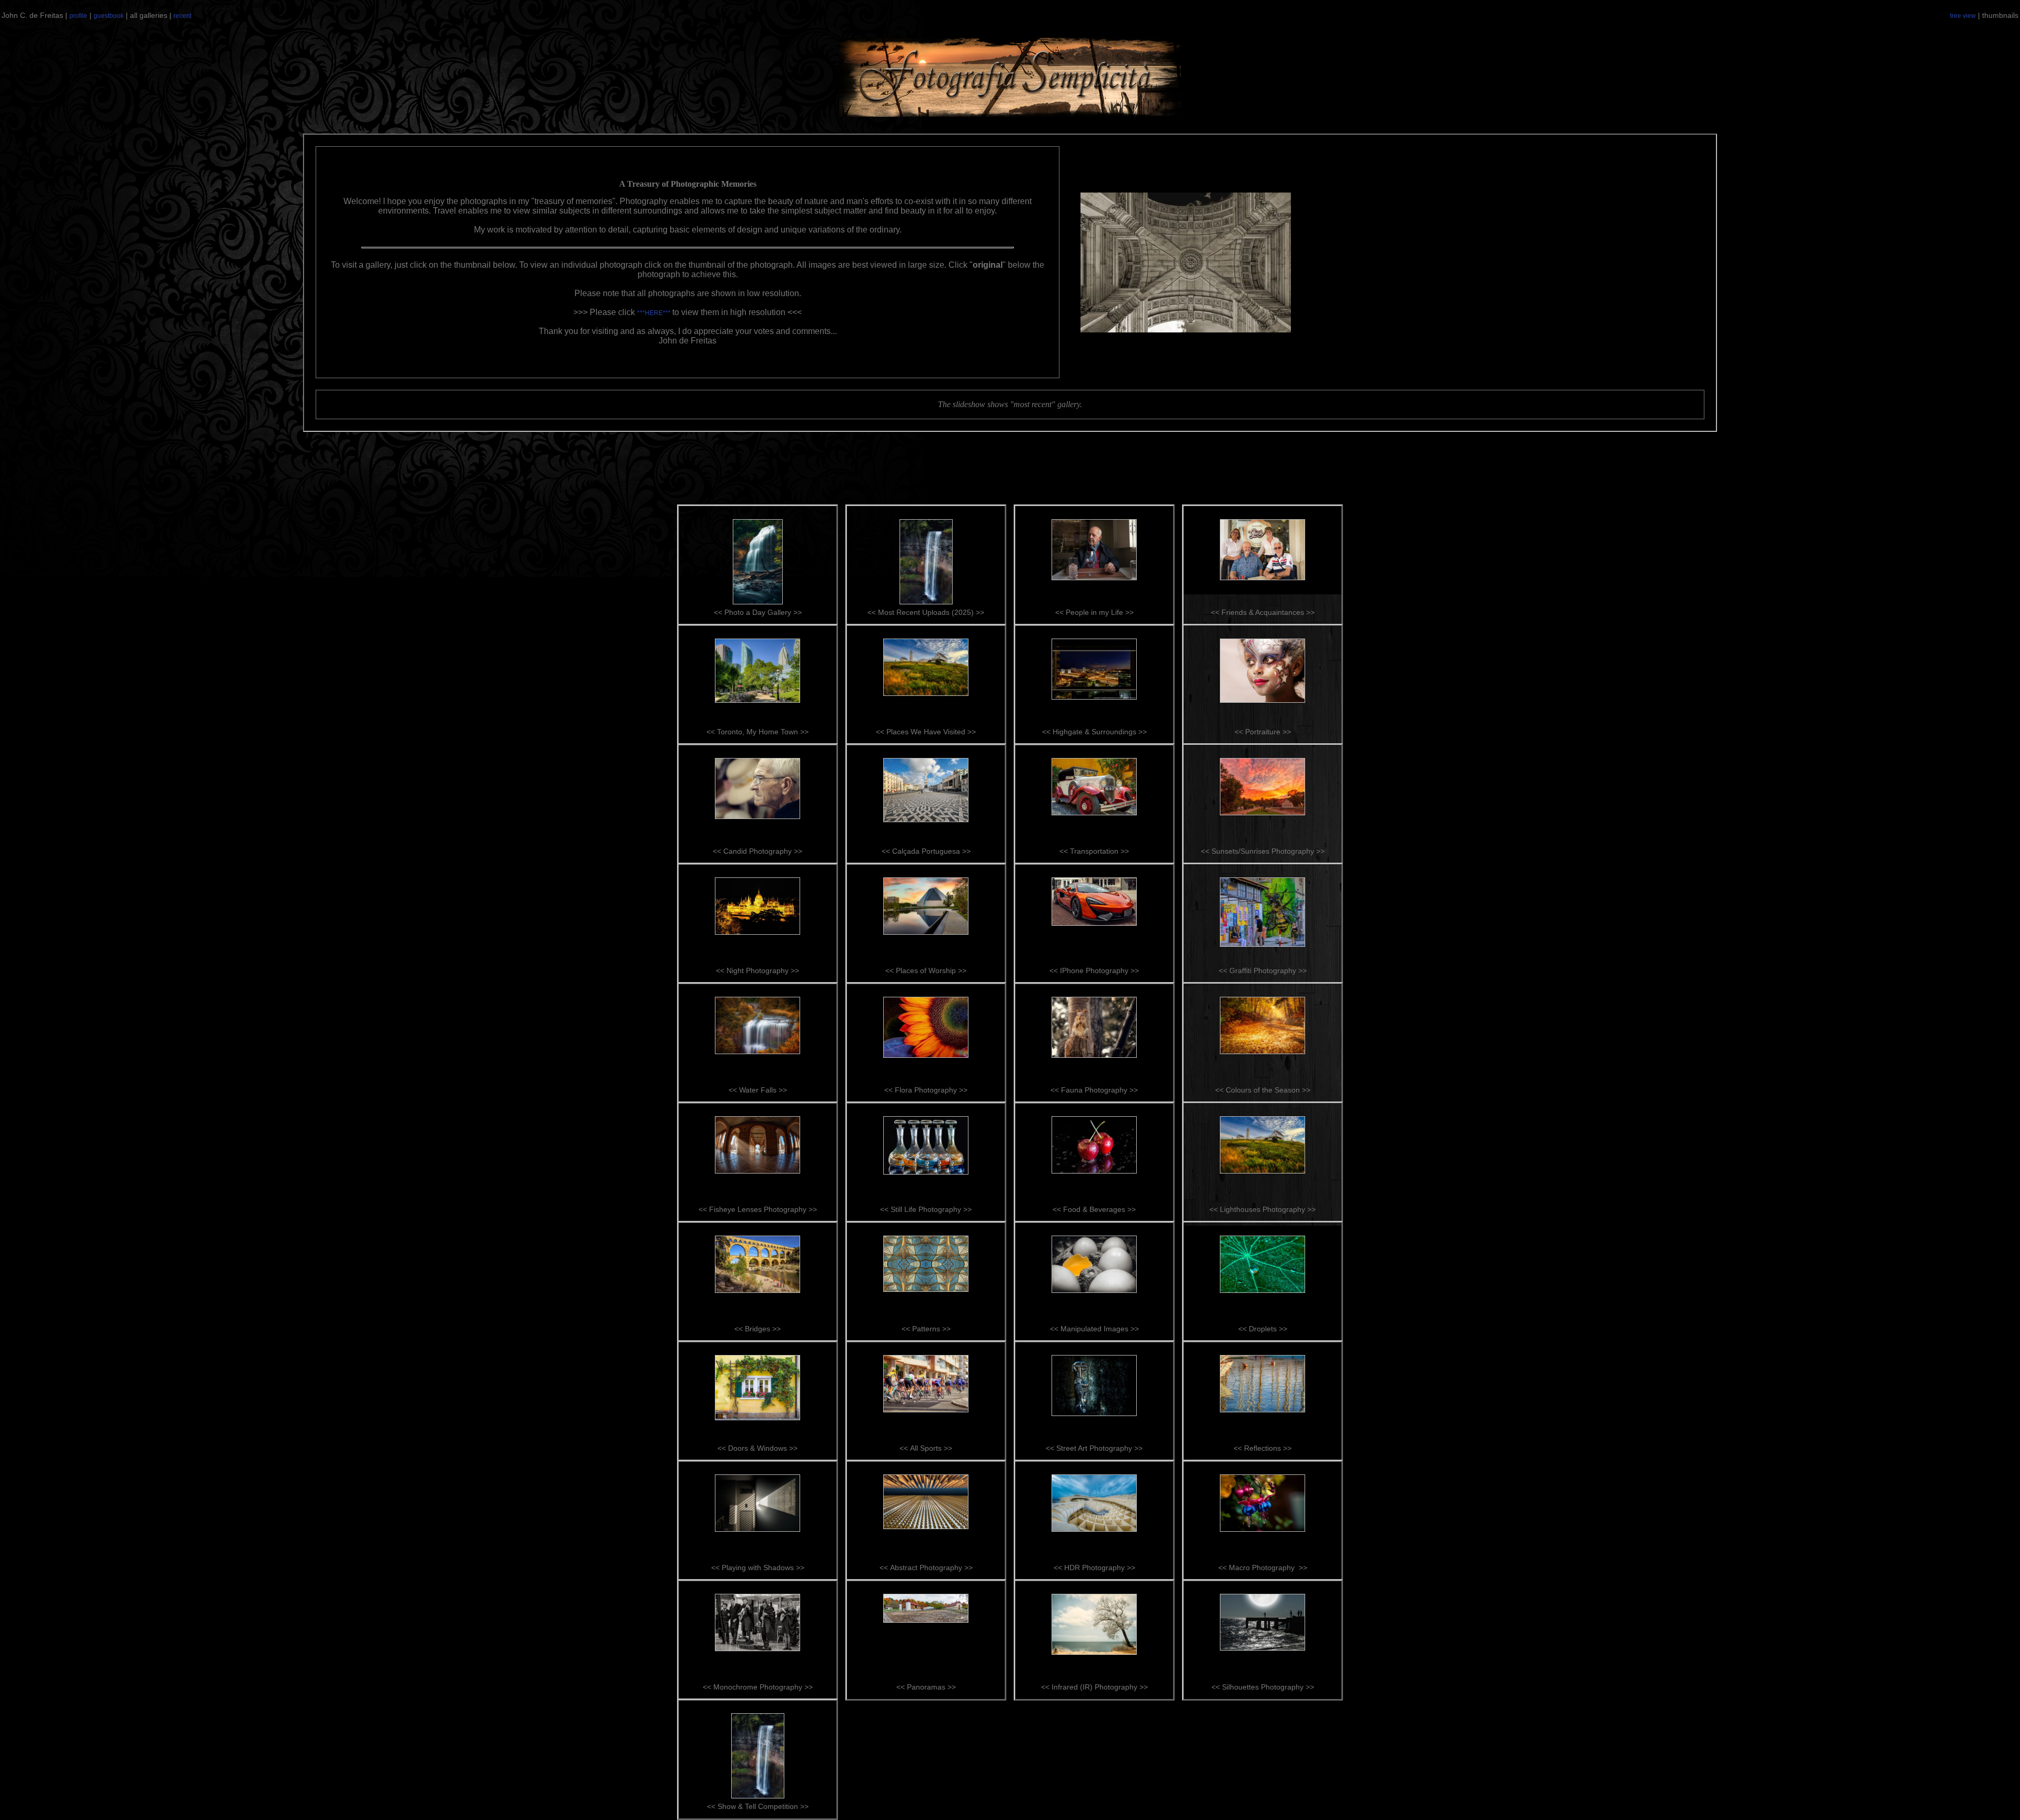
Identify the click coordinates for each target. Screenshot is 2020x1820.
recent (183, 16)
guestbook (109, 16)
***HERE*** (655, 313)
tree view (1963, 16)
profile (78, 16)
